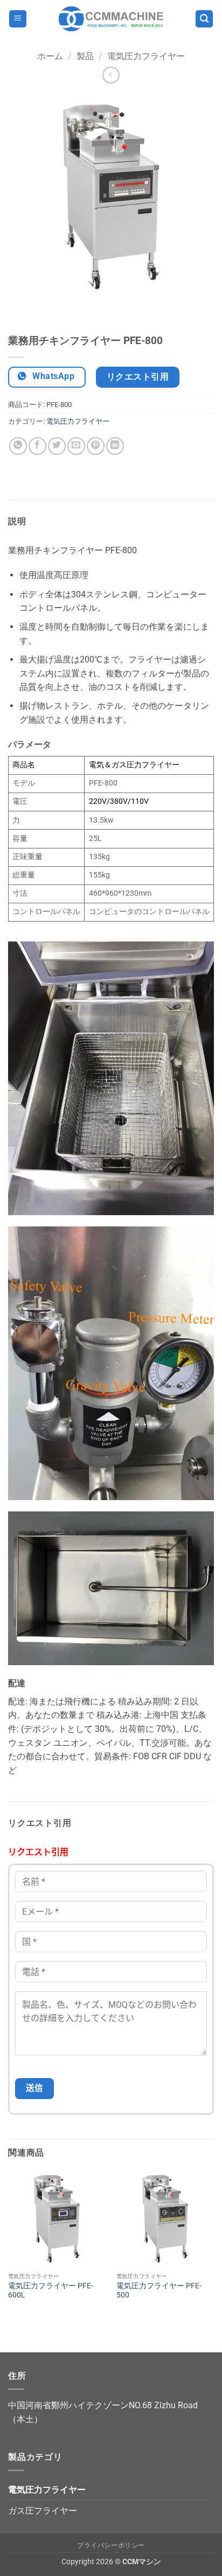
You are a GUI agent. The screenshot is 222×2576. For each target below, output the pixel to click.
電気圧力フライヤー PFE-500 (159, 2290)
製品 (85, 56)
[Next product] (111, 75)
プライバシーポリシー (111, 2545)
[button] (18, 19)
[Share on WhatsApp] (18, 446)
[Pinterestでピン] (96, 446)
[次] (48, 310)
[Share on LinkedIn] (115, 446)
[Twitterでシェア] (57, 446)
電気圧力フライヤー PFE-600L (51, 2290)
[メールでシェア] (76, 446)
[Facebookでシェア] (37, 446)
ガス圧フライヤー (43, 2511)
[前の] (19, 310)
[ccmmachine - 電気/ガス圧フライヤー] (111, 19)
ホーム (50, 56)
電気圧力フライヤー (146, 56)
